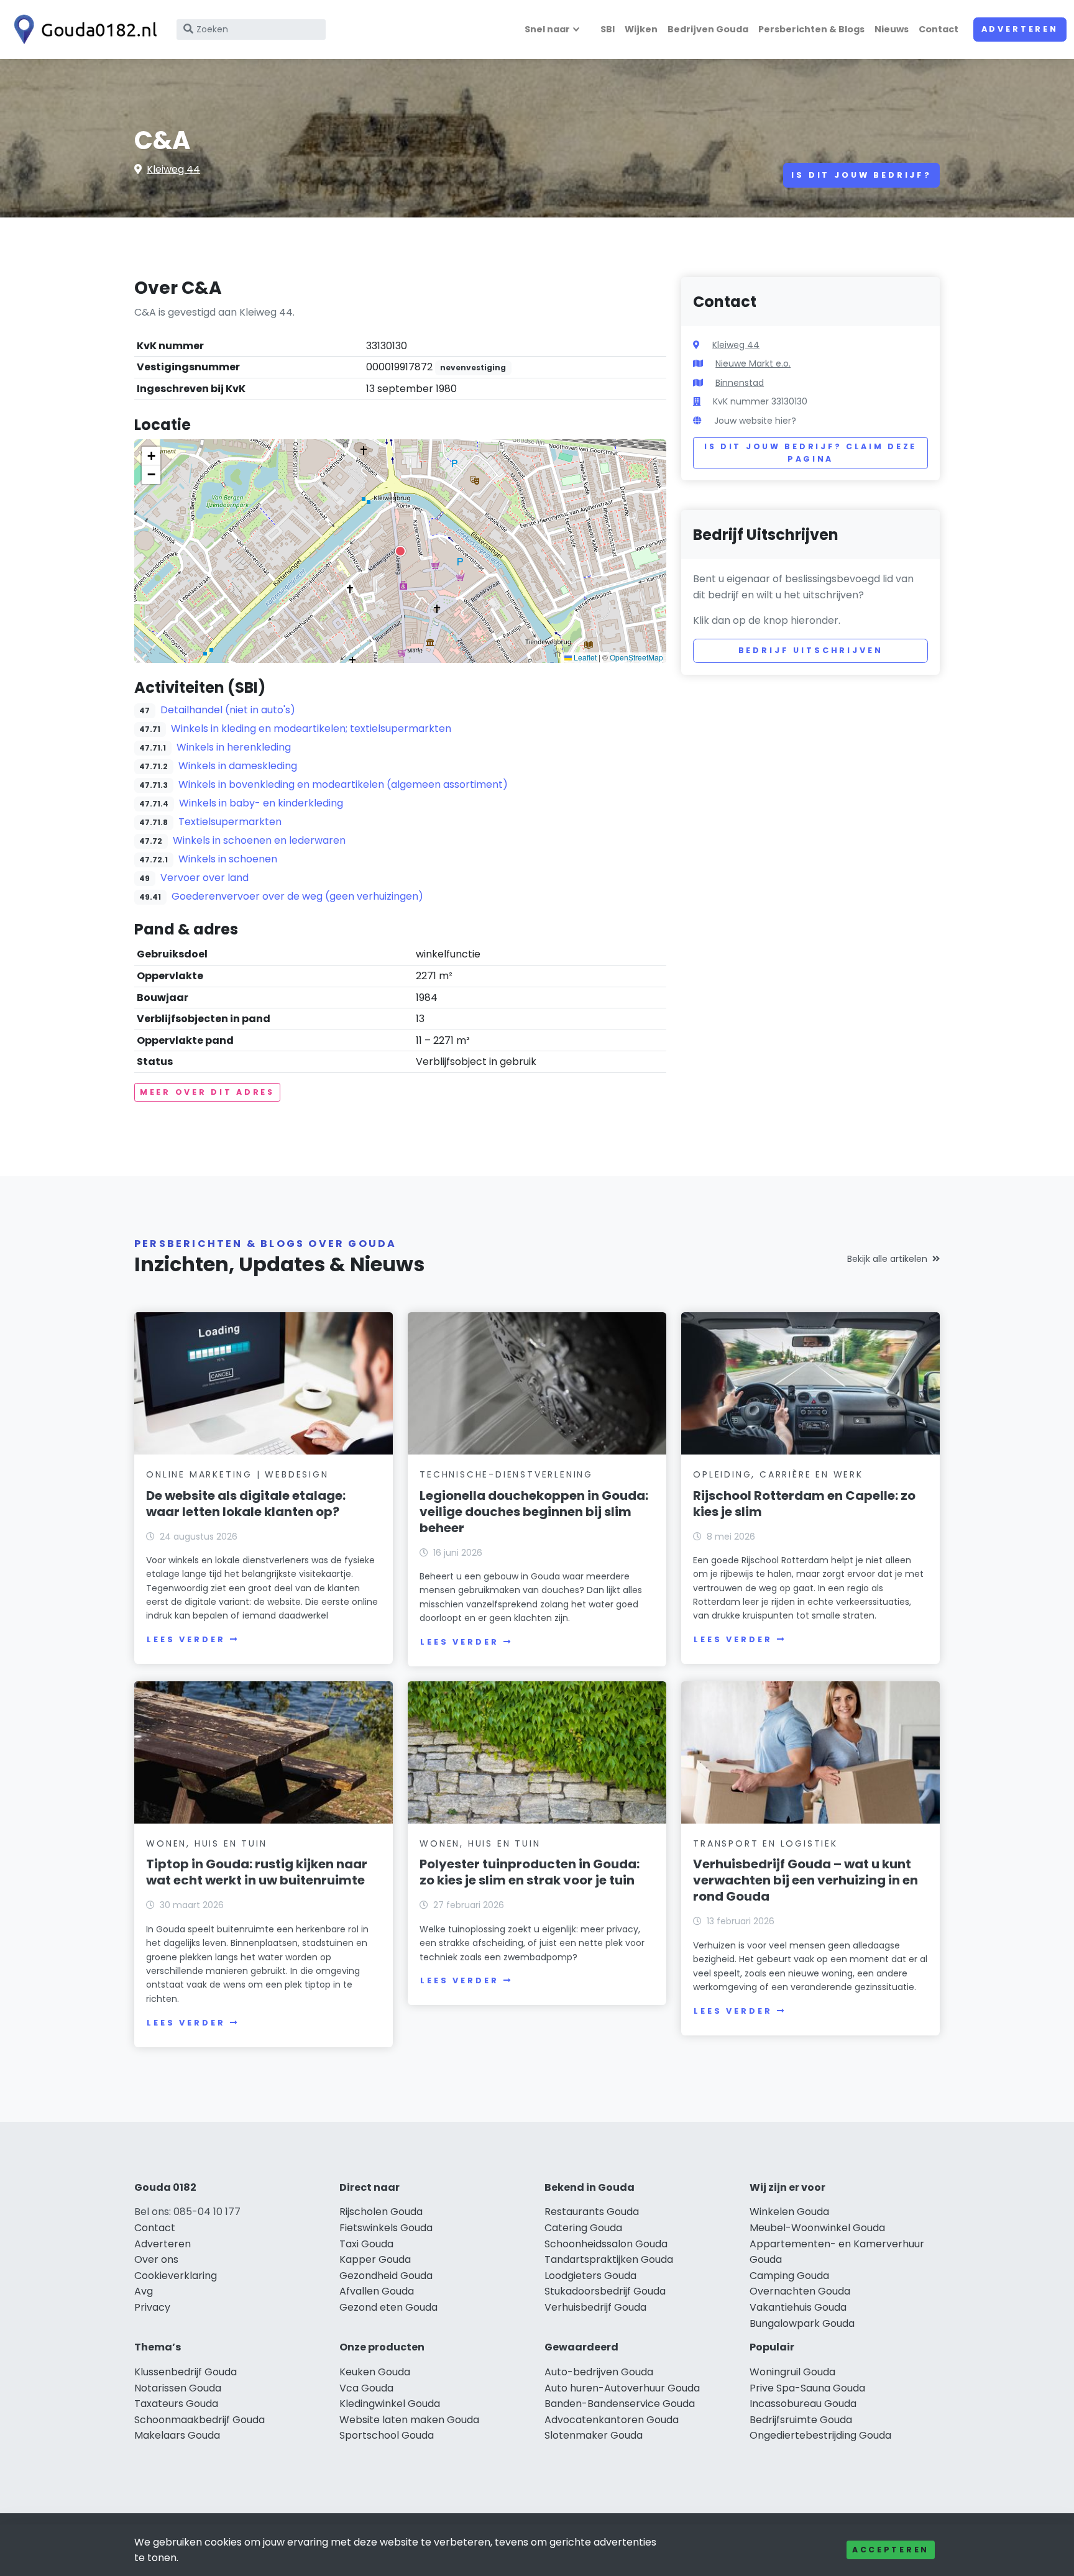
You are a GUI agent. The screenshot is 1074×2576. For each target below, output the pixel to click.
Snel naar (547, 29)
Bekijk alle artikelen (887, 1259)
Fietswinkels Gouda (386, 2228)
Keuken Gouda (375, 2372)
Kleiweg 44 (173, 169)
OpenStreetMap (636, 657)
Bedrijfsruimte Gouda (801, 2420)
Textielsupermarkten (230, 822)
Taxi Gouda (366, 2244)
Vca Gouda (366, 2388)
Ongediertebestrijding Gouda (820, 2435)
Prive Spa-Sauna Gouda (807, 2388)
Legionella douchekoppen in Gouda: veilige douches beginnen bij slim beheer (534, 1512)
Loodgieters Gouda (590, 2276)
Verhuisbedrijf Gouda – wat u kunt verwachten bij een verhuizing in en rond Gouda (805, 1880)
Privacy (152, 2307)
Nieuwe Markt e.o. (753, 363)
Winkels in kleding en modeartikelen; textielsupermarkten (311, 728)
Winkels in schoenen (228, 859)
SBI (608, 29)
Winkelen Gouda (789, 2212)
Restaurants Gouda (592, 2212)
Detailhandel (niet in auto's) (228, 710)
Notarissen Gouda (178, 2388)
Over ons (156, 2259)
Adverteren (1020, 29)
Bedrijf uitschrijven (811, 650)
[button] (400, 551)
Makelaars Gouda (177, 2435)
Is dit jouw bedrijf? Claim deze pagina (810, 453)
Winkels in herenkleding (234, 747)
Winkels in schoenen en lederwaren (259, 840)
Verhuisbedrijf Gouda (595, 2307)
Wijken (641, 29)
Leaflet (584, 657)
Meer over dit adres (207, 1092)
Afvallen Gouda (377, 2291)
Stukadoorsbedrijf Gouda (605, 2291)
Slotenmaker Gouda (594, 2435)
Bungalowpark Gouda (802, 2323)
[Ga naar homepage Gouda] (82, 30)
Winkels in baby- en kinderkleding (261, 803)
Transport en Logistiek (765, 1843)
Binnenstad (740, 383)
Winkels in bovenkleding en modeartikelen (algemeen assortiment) (343, 784)
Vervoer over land (204, 878)
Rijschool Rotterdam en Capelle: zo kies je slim (804, 1504)
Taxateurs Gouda (176, 2404)
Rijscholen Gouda (381, 2212)
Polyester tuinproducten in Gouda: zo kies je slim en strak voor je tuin (530, 1872)
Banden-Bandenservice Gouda (620, 2404)
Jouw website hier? (755, 421)
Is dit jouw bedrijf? (861, 175)
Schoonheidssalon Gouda (606, 2244)
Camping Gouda (789, 2276)
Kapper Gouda (375, 2259)
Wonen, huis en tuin (206, 1843)
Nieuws (892, 29)
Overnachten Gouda (800, 2291)
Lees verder (186, 1639)
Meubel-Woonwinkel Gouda (817, 2228)
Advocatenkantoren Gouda (612, 2420)
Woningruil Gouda (792, 2372)
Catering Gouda (583, 2228)
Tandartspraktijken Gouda (609, 2259)
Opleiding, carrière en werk (778, 1474)
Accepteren (891, 2550)
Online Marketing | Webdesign (237, 1474)
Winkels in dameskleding (238, 766)
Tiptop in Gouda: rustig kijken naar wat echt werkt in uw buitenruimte (257, 1872)
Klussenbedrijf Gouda (186, 2372)
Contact (939, 29)
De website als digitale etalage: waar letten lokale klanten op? (246, 1504)
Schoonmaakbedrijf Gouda (200, 2420)
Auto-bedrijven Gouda (599, 2372)
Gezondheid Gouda (386, 2276)
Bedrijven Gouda (708, 29)
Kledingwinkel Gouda (390, 2404)
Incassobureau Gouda (803, 2404)
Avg (144, 2291)
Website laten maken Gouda (409, 2420)
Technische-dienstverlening (506, 1474)
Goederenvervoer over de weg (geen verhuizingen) (297, 896)
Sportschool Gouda (387, 2435)
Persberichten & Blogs (811, 29)
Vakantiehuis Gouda (798, 2307)
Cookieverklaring (176, 2276)
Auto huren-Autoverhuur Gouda (622, 2388)
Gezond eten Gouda (388, 2307)
